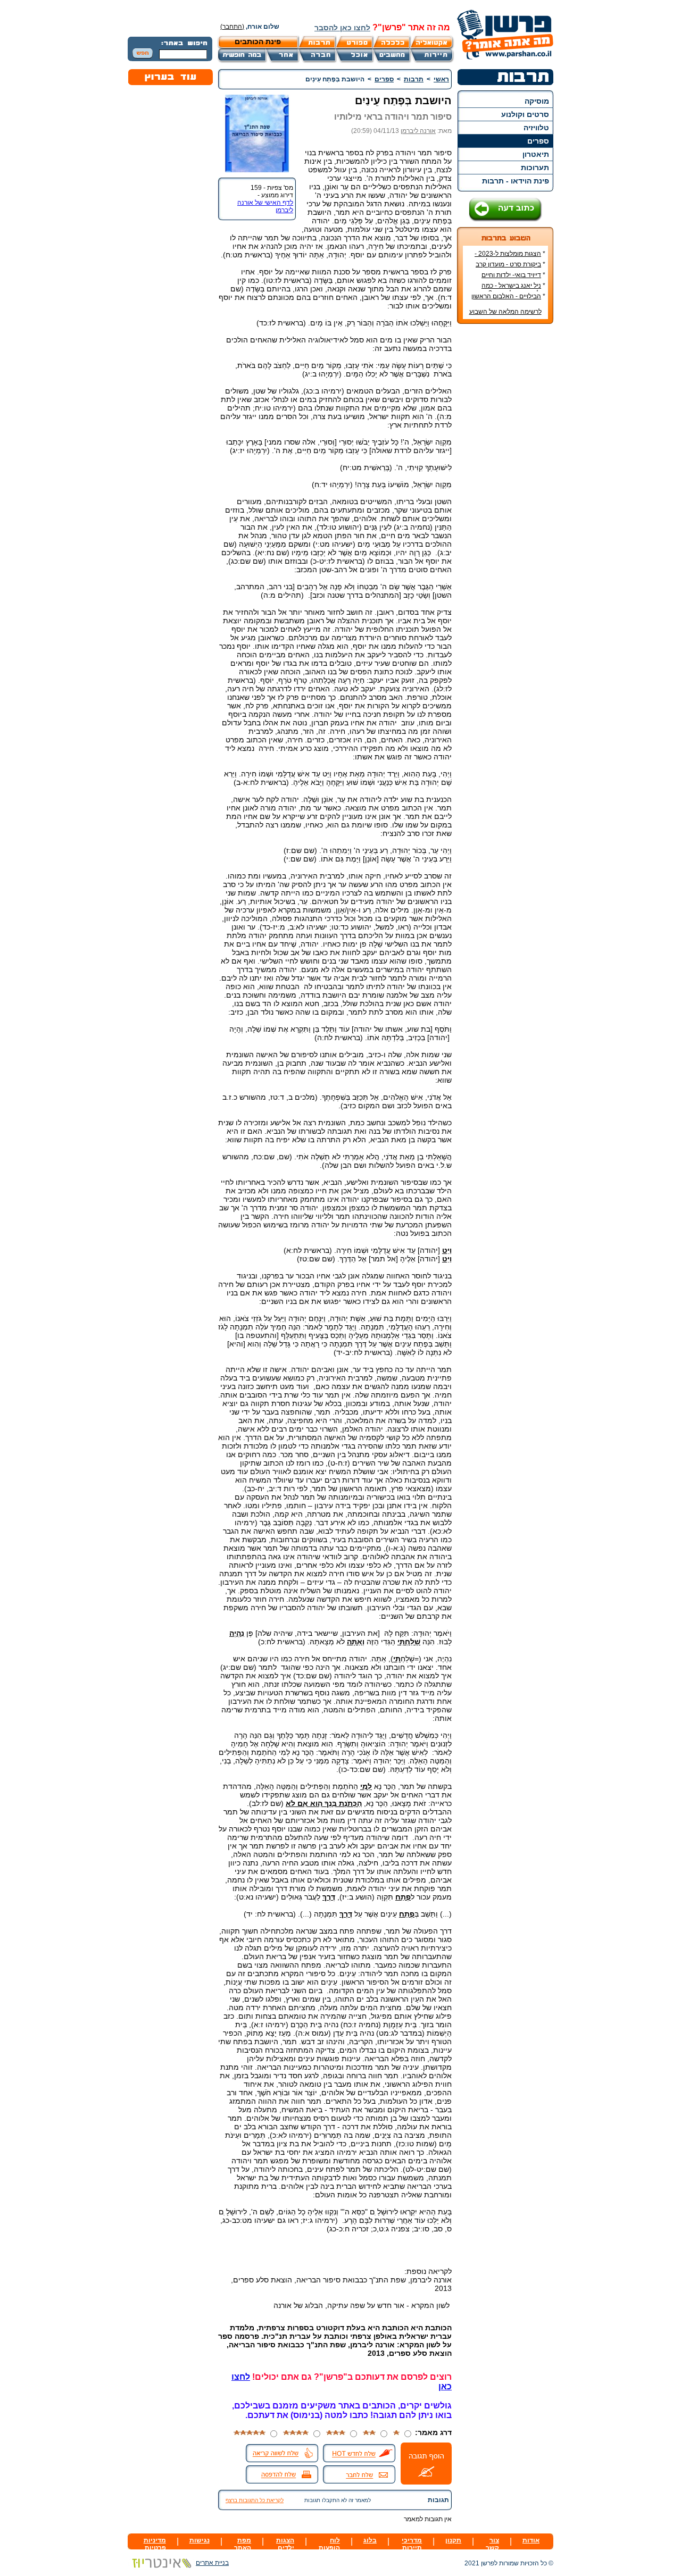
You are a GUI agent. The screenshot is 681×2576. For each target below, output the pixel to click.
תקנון (453, 2540)
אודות (531, 2540)
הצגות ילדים (285, 2544)
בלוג (370, 2540)
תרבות (414, 79)
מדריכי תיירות (412, 2544)
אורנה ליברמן (418, 131)
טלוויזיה (536, 128)
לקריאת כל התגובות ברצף (255, 2500)
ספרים (538, 141)
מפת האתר (243, 2544)
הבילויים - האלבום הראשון (506, 296)
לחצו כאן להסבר (342, 28)
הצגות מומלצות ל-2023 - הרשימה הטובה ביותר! (510, 257)
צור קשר (492, 2544)
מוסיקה (537, 101)
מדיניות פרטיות (155, 2544)
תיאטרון (536, 154)
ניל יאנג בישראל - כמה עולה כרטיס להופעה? (513, 289)
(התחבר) (232, 27)
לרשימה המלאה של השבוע (505, 312)
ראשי (441, 79)
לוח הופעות (329, 2544)
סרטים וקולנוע (525, 114)
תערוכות (535, 168)
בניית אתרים (212, 2563)
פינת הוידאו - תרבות (516, 181)
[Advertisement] (505, 491)
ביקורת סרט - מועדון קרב (508, 264)
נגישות (200, 2540)
